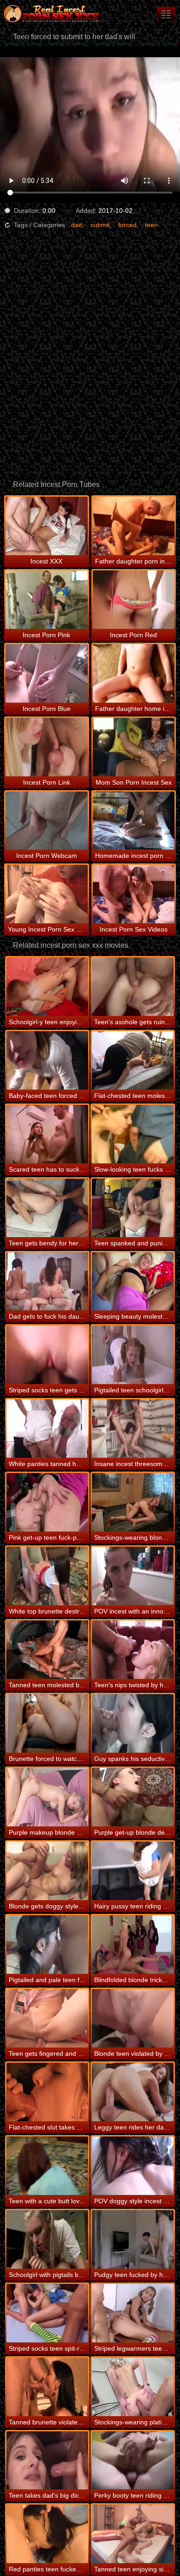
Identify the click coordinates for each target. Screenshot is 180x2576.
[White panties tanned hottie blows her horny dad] (47, 1429)
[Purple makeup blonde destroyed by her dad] (47, 1797)
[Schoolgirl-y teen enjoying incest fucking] (47, 987)
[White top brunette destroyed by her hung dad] (47, 1576)
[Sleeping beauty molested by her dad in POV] (133, 1282)
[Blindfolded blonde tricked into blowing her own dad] (133, 1945)
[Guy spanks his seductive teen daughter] (133, 1723)
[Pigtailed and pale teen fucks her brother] (47, 1945)
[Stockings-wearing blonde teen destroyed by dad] (133, 1502)
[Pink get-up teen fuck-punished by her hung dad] (47, 1502)
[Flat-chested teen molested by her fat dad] (133, 1060)
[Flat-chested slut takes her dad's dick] (47, 2092)
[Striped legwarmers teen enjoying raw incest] (133, 2313)
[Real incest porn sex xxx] (55, 14)
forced (127, 225)
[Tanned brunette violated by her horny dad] (47, 2387)
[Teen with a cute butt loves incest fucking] (47, 2166)
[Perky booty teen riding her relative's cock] (133, 2461)
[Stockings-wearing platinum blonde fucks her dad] (133, 2387)
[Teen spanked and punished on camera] (133, 1208)
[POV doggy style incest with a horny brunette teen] (133, 2166)
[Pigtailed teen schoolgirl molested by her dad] (133, 1355)
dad (77, 225)
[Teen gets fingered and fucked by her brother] (47, 2018)
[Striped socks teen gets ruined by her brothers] (47, 1355)
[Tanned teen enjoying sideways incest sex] (133, 2534)
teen (151, 225)
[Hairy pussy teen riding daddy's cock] (133, 1871)
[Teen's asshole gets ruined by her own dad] (133, 987)
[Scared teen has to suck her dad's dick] (47, 1134)
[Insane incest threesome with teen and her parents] (133, 1429)
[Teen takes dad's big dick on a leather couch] (47, 2461)
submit (100, 225)
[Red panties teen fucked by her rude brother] (47, 2534)
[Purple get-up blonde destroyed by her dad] (133, 1797)
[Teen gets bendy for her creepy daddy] (47, 1208)
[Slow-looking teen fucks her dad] (133, 1134)
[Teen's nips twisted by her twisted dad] (133, 1650)
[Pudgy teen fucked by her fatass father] (133, 2239)
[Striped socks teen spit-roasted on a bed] (47, 2313)
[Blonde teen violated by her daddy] (133, 2018)
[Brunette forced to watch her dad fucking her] (47, 1723)
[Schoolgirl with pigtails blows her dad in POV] (47, 2239)
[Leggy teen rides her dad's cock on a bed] (133, 2092)
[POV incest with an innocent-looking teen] (133, 1576)
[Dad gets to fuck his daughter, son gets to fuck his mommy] (47, 1282)
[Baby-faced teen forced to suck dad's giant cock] (47, 1060)
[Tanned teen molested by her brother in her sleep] (47, 1650)
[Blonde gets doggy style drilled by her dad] (47, 1871)
